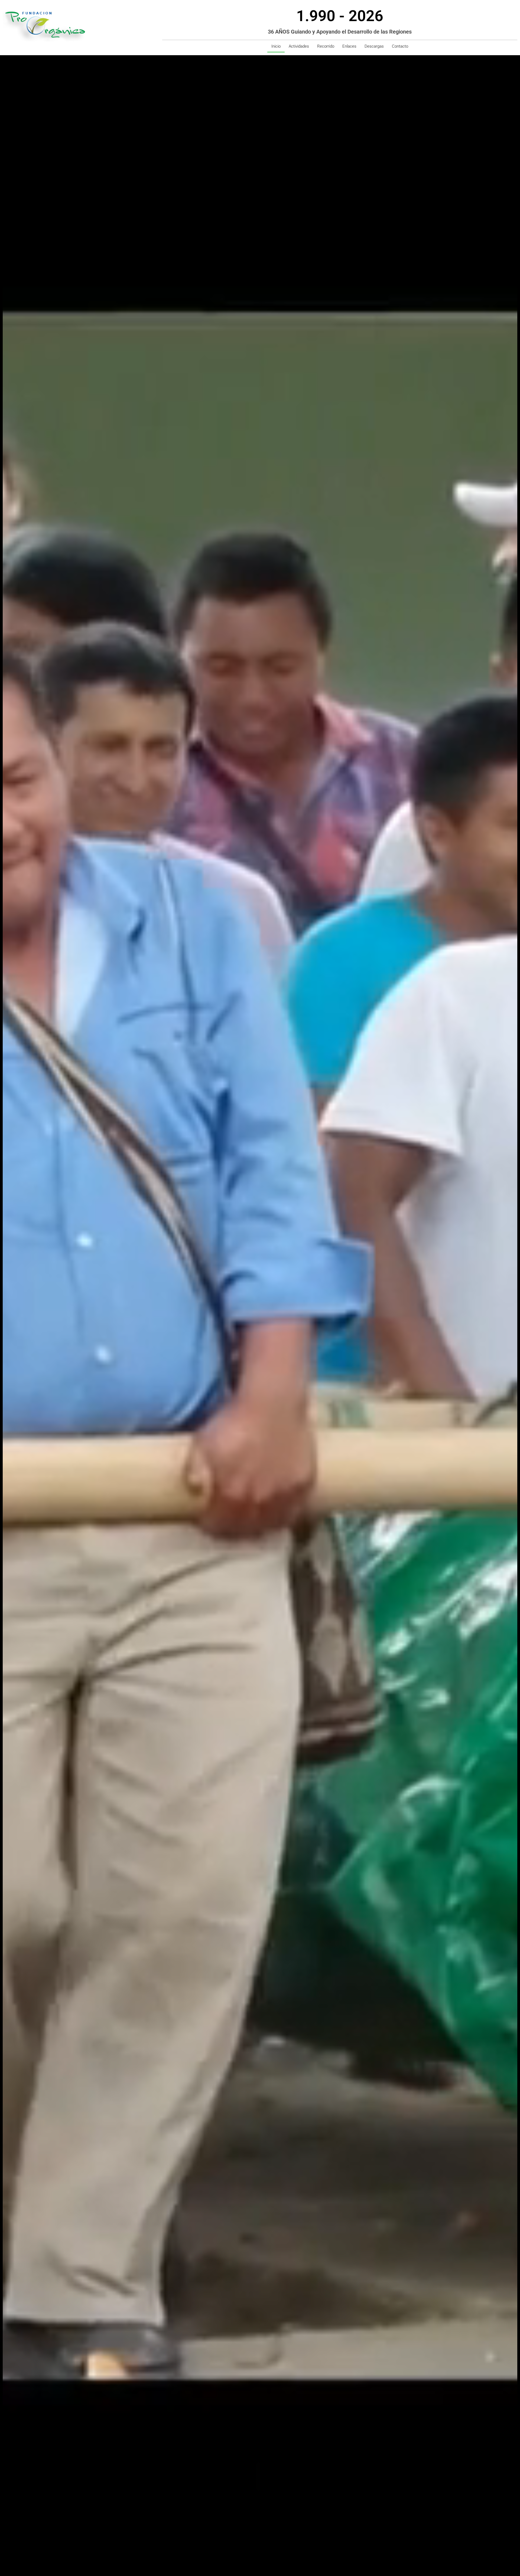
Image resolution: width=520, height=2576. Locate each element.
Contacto (400, 46)
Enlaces (349, 46)
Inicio (276, 46)
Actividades (299, 46)
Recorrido (326, 46)
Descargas (374, 46)
